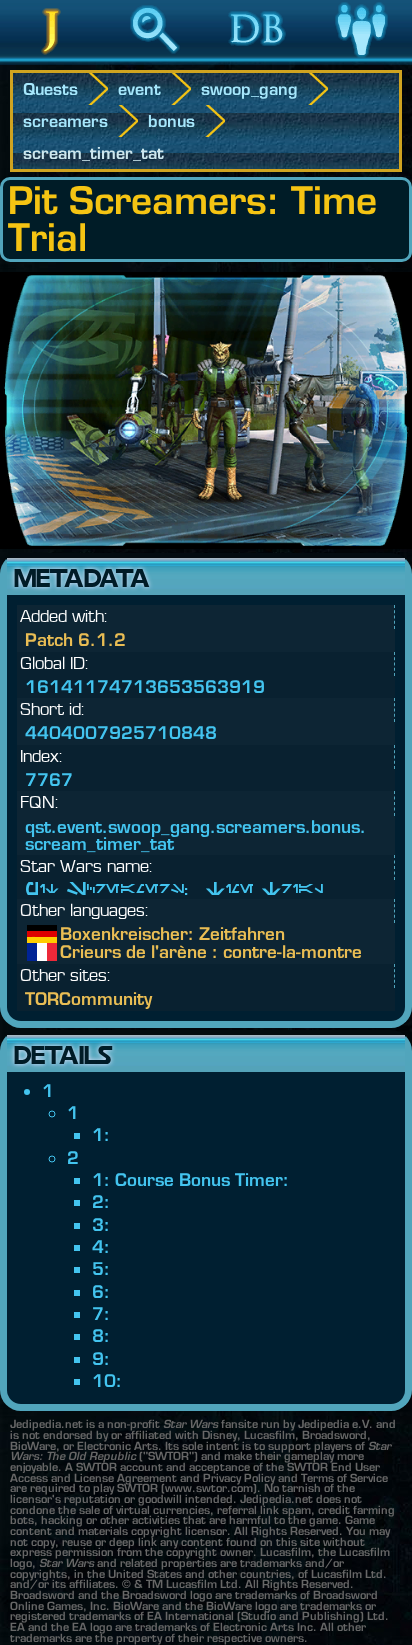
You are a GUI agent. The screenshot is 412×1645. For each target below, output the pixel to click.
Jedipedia (51, 59)
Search (155, 59)
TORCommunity (88, 998)
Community (361, 59)
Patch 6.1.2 (75, 639)
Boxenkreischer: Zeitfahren (75, 934)
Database (258, 59)
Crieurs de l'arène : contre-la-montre (75, 952)
